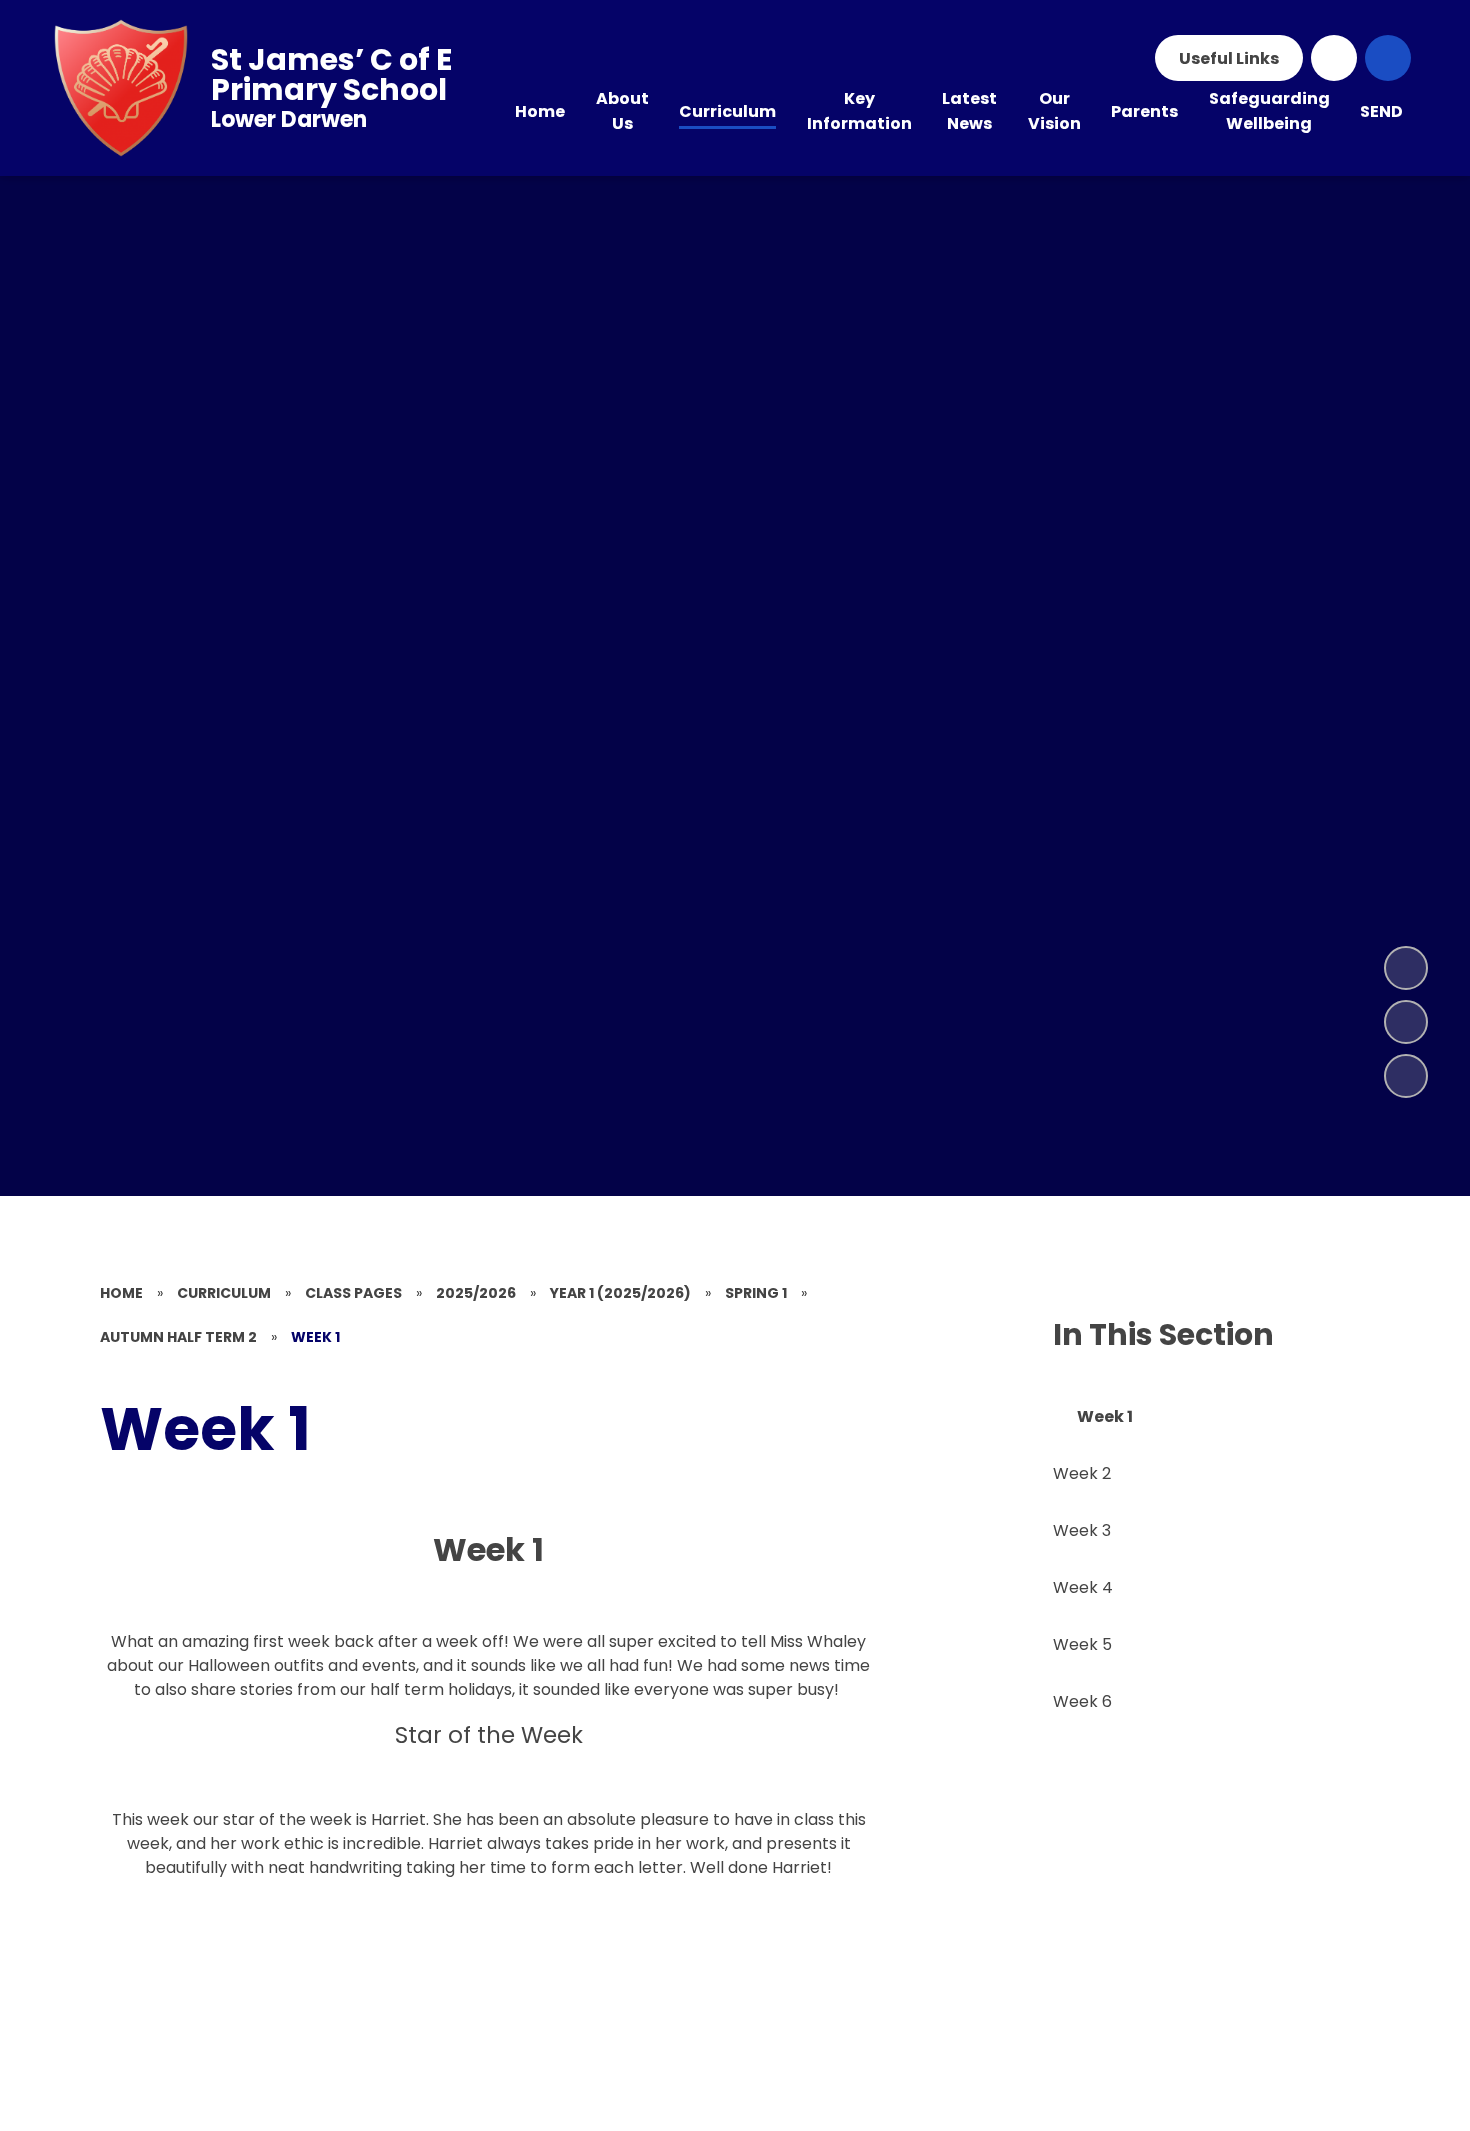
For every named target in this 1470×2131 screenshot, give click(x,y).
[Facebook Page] (1334, 58)
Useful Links (1229, 58)
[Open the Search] (1388, 58)
